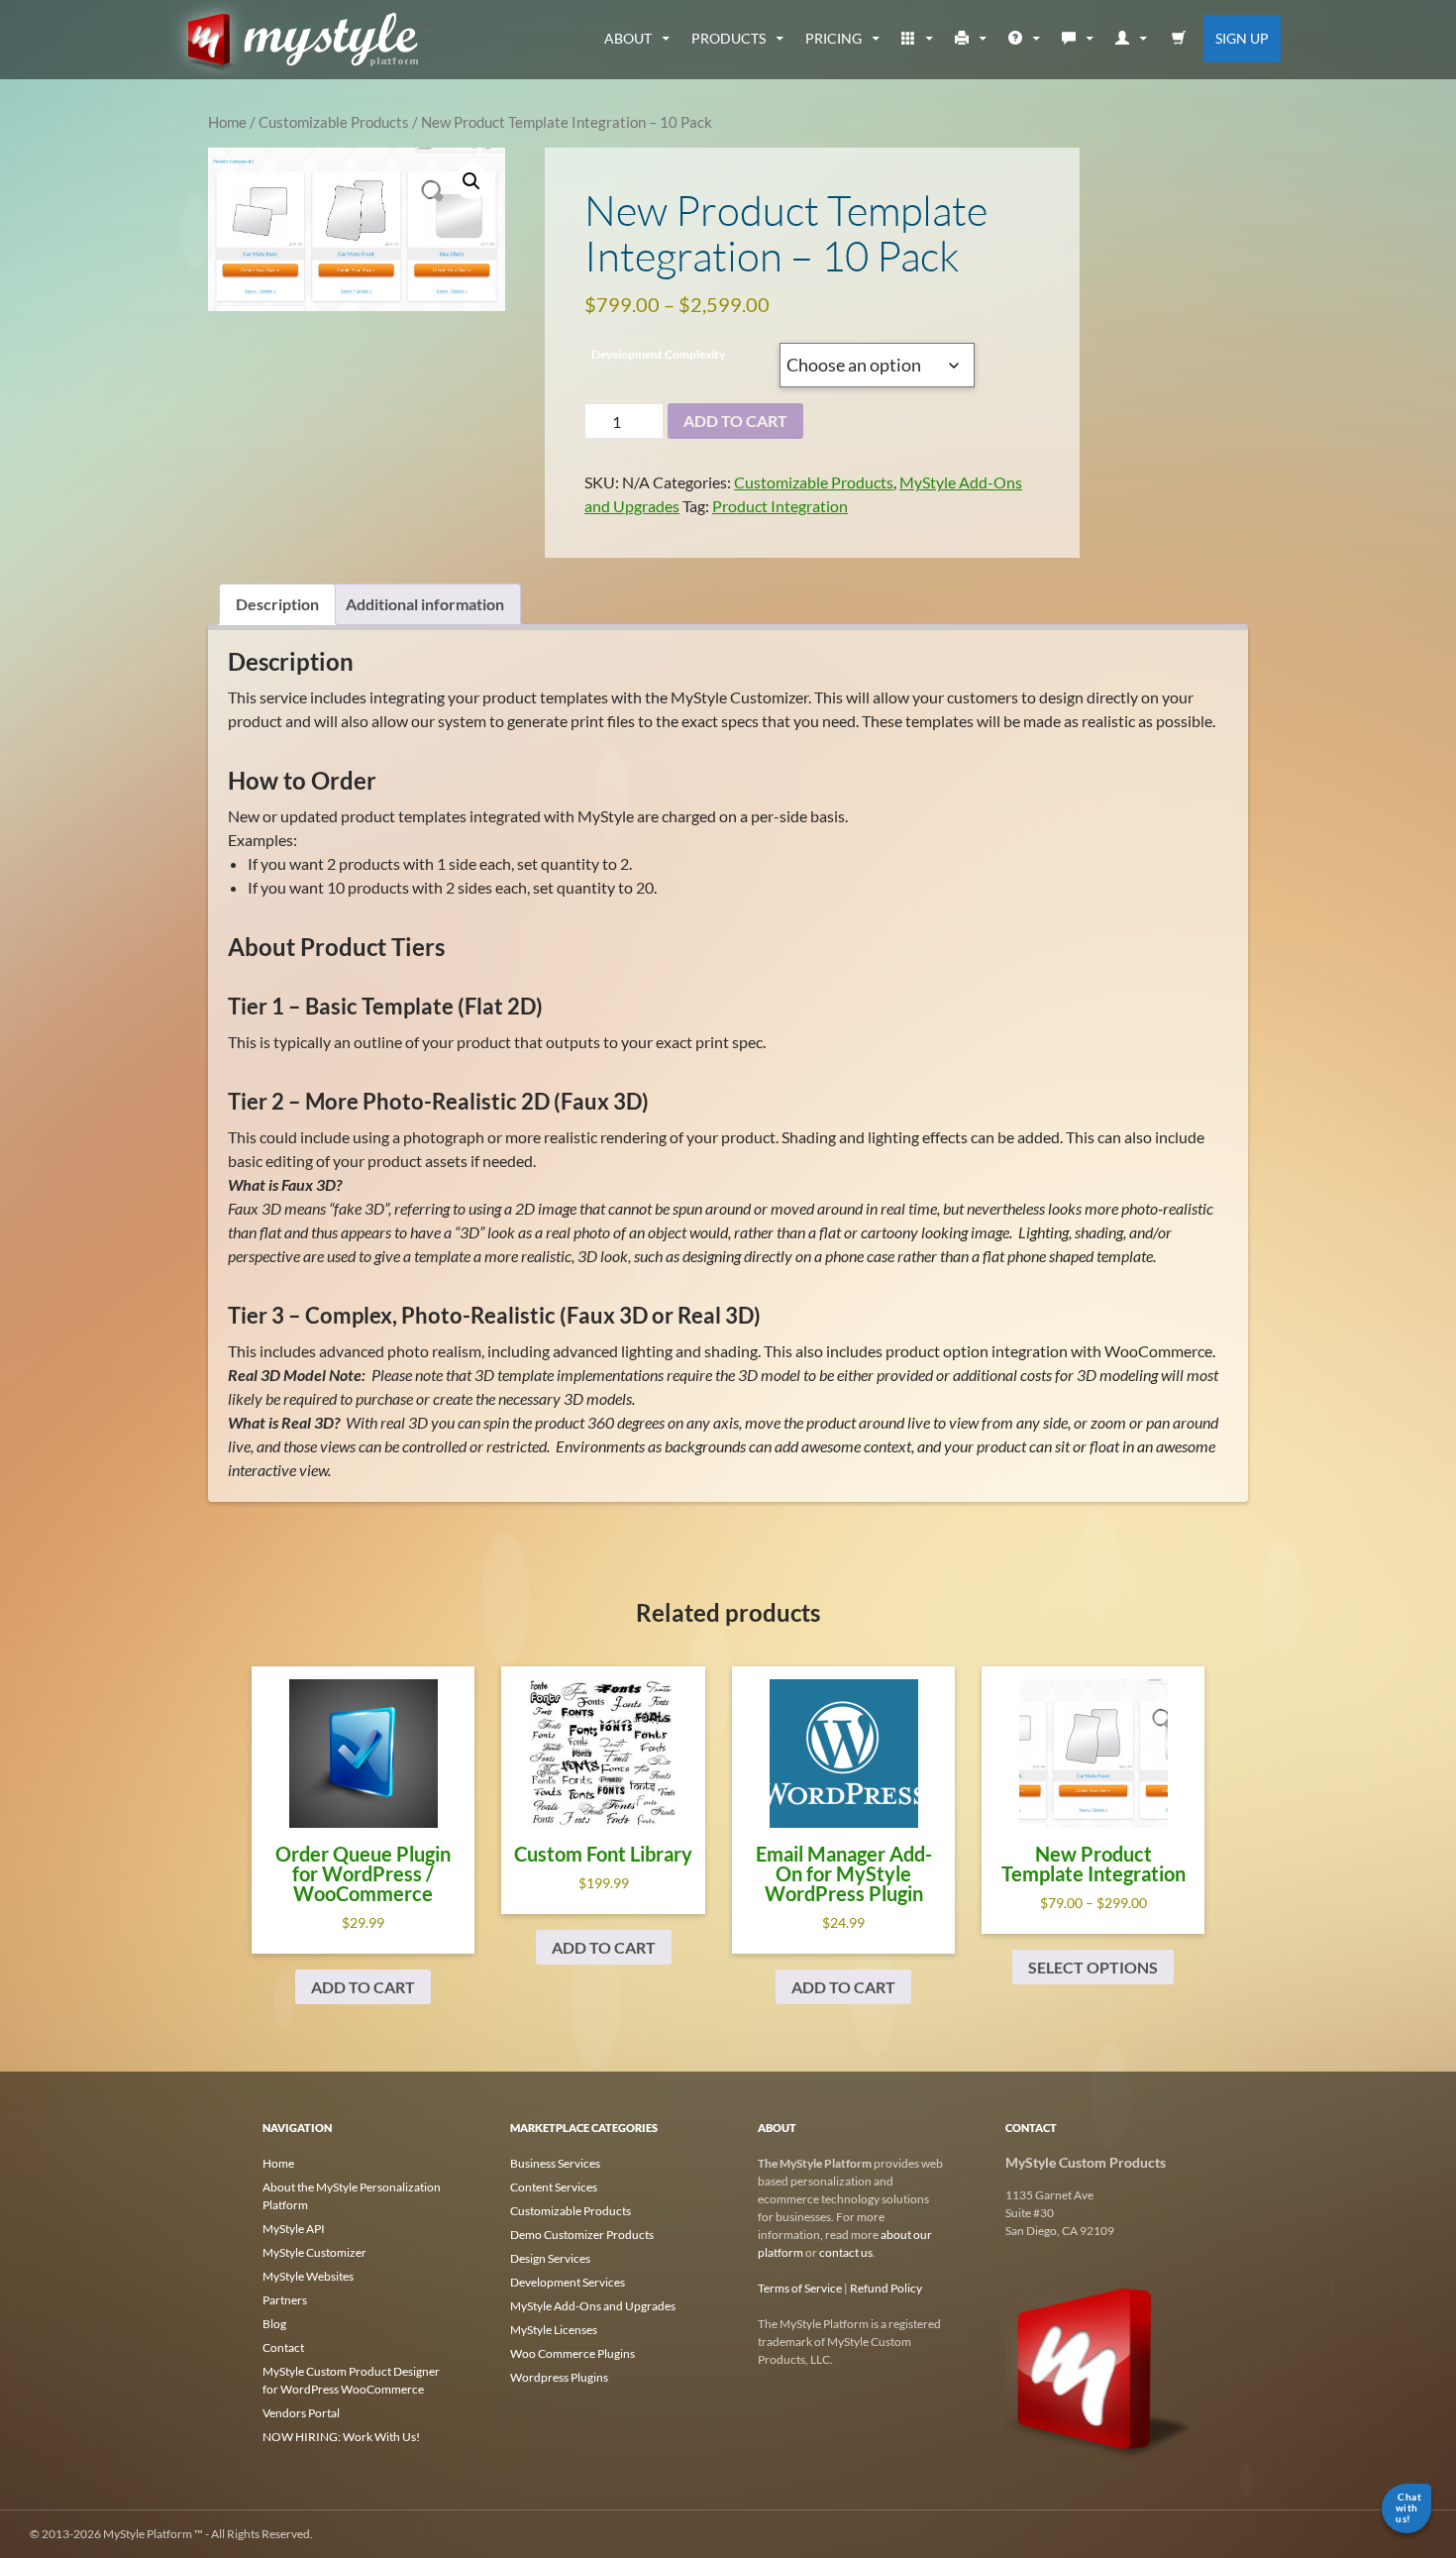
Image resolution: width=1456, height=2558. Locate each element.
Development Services (568, 2282)
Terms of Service (800, 2288)
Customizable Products (334, 122)
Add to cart (363, 1987)
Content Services (554, 2187)
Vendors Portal (301, 2413)
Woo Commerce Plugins (572, 2353)
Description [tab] (277, 604)
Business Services (555, 2163)
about (628, 38)
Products (728, 38)
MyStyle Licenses (554, 2330)
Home (227, 122)
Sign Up (1242, 38)
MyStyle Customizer (314, 2252)
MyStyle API (294, 2229)
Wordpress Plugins (559, 2377)
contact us (846, 2252)
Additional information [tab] (425, 604)
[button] (471, 181)
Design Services (550, 2258)
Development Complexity (658, 354)
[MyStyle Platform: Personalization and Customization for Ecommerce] (1099, 2367)
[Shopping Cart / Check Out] (1179, 39)
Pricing (833, 38)
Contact (283, 2347)
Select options (1093, 1967)
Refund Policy (886, 2288)
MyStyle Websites (308, 2276)
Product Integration (780, 506)
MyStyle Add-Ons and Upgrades (593, 2306)
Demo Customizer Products (582, 2235)
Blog (274, 2324)
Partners (285, 2300)
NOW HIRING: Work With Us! (341, 2437)
